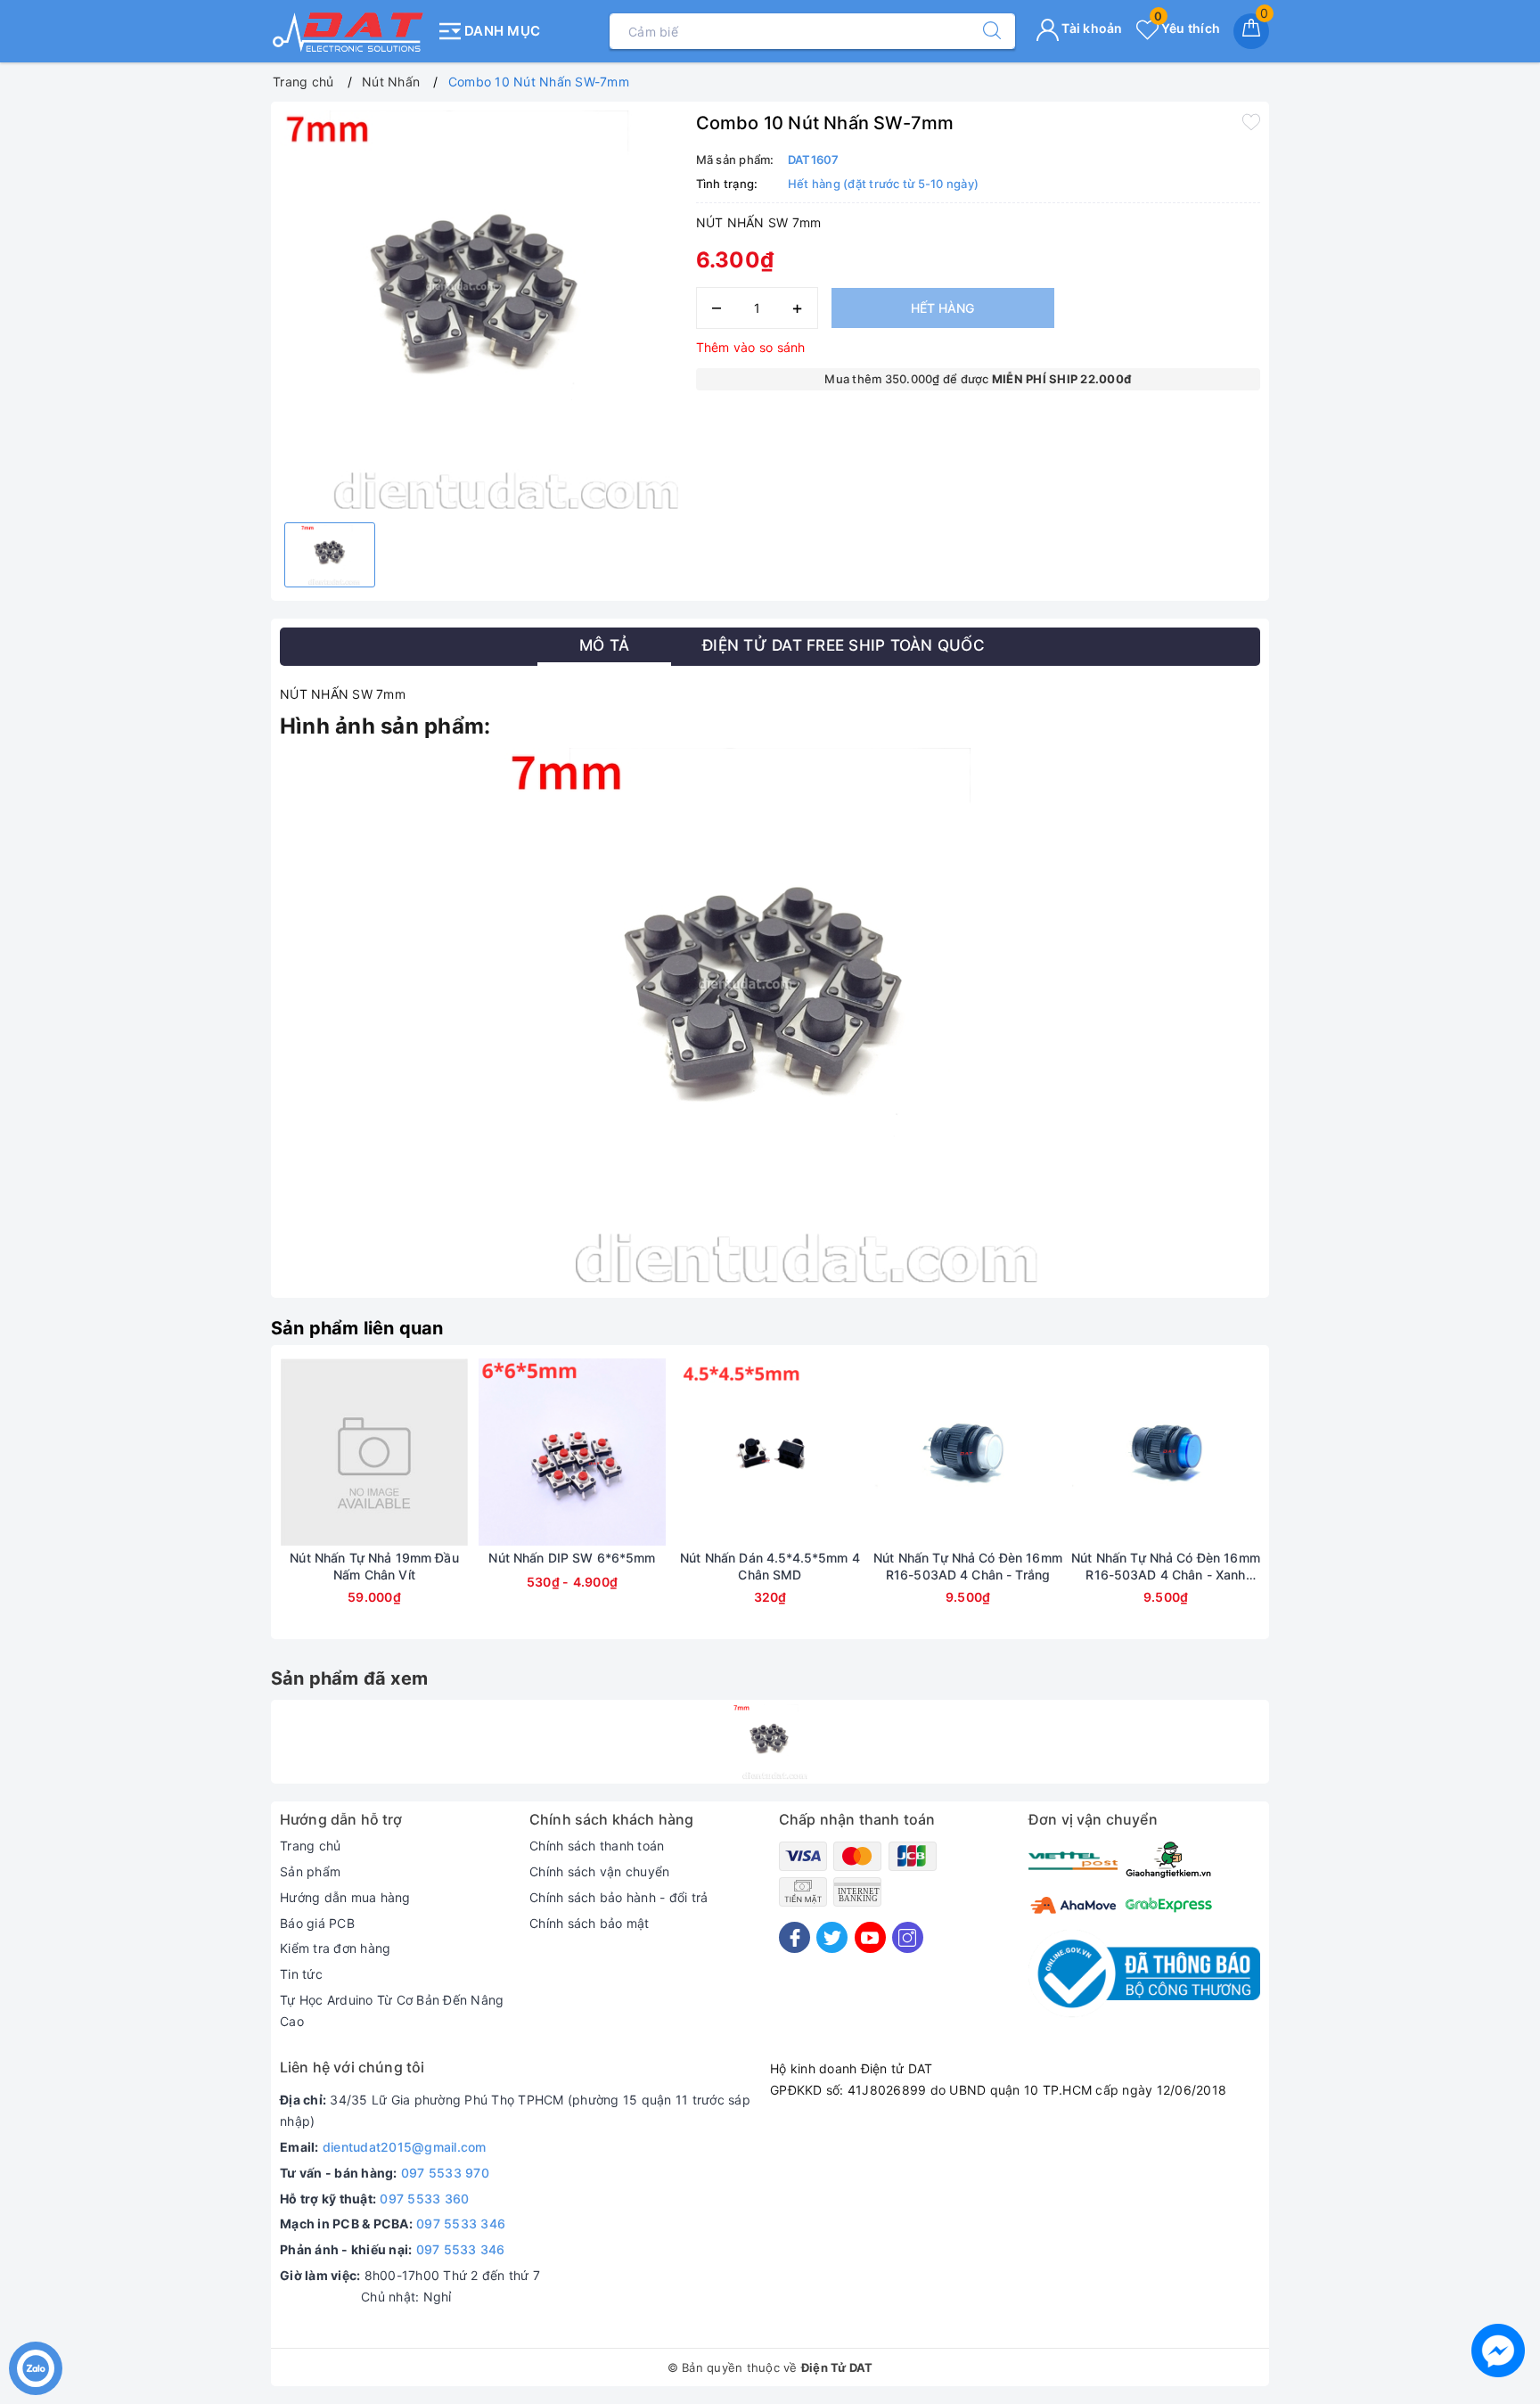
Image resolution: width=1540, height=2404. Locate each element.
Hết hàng (942, 308)
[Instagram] (908, 1937)
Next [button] (1309, 1506)
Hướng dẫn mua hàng (345, 1897)
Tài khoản (1091, 28)
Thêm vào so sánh (751, 347)
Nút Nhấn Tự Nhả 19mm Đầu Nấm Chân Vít (374, 1566)
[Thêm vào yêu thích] (1251, 121)
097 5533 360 (424, 2199)
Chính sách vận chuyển (599, 1871)
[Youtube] (870, 1937)
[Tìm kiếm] (983, 31)
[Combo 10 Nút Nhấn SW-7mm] (770, 1742)
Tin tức (301, 1974)
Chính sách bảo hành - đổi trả (618, 1897)
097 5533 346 (461, 2223)
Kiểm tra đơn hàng (335, 1948)
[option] (479, 310)
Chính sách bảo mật (590, 1923)
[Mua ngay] (686, 1452)
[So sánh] (458, 1452)
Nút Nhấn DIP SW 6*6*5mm (572, 1558)
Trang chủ (310, 1846)
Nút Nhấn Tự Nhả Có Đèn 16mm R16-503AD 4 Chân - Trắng (968, 1566)
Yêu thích (1187, 28)
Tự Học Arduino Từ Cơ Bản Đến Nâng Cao (392, 2010)
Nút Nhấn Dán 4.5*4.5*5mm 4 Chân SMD (770, 1566)
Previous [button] (231, 1506)
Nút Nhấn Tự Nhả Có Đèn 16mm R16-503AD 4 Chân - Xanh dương (1166, 1566)
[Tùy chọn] (291, 1452)
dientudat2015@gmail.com (405, 2147)
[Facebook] (795, 1937)
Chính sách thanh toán (597, 1846)
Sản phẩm (310, 1871)
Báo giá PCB (317, 1923)
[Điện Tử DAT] (349, 31)
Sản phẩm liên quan (357, 1328)
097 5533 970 (445, 2173)
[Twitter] (832, 1937)
